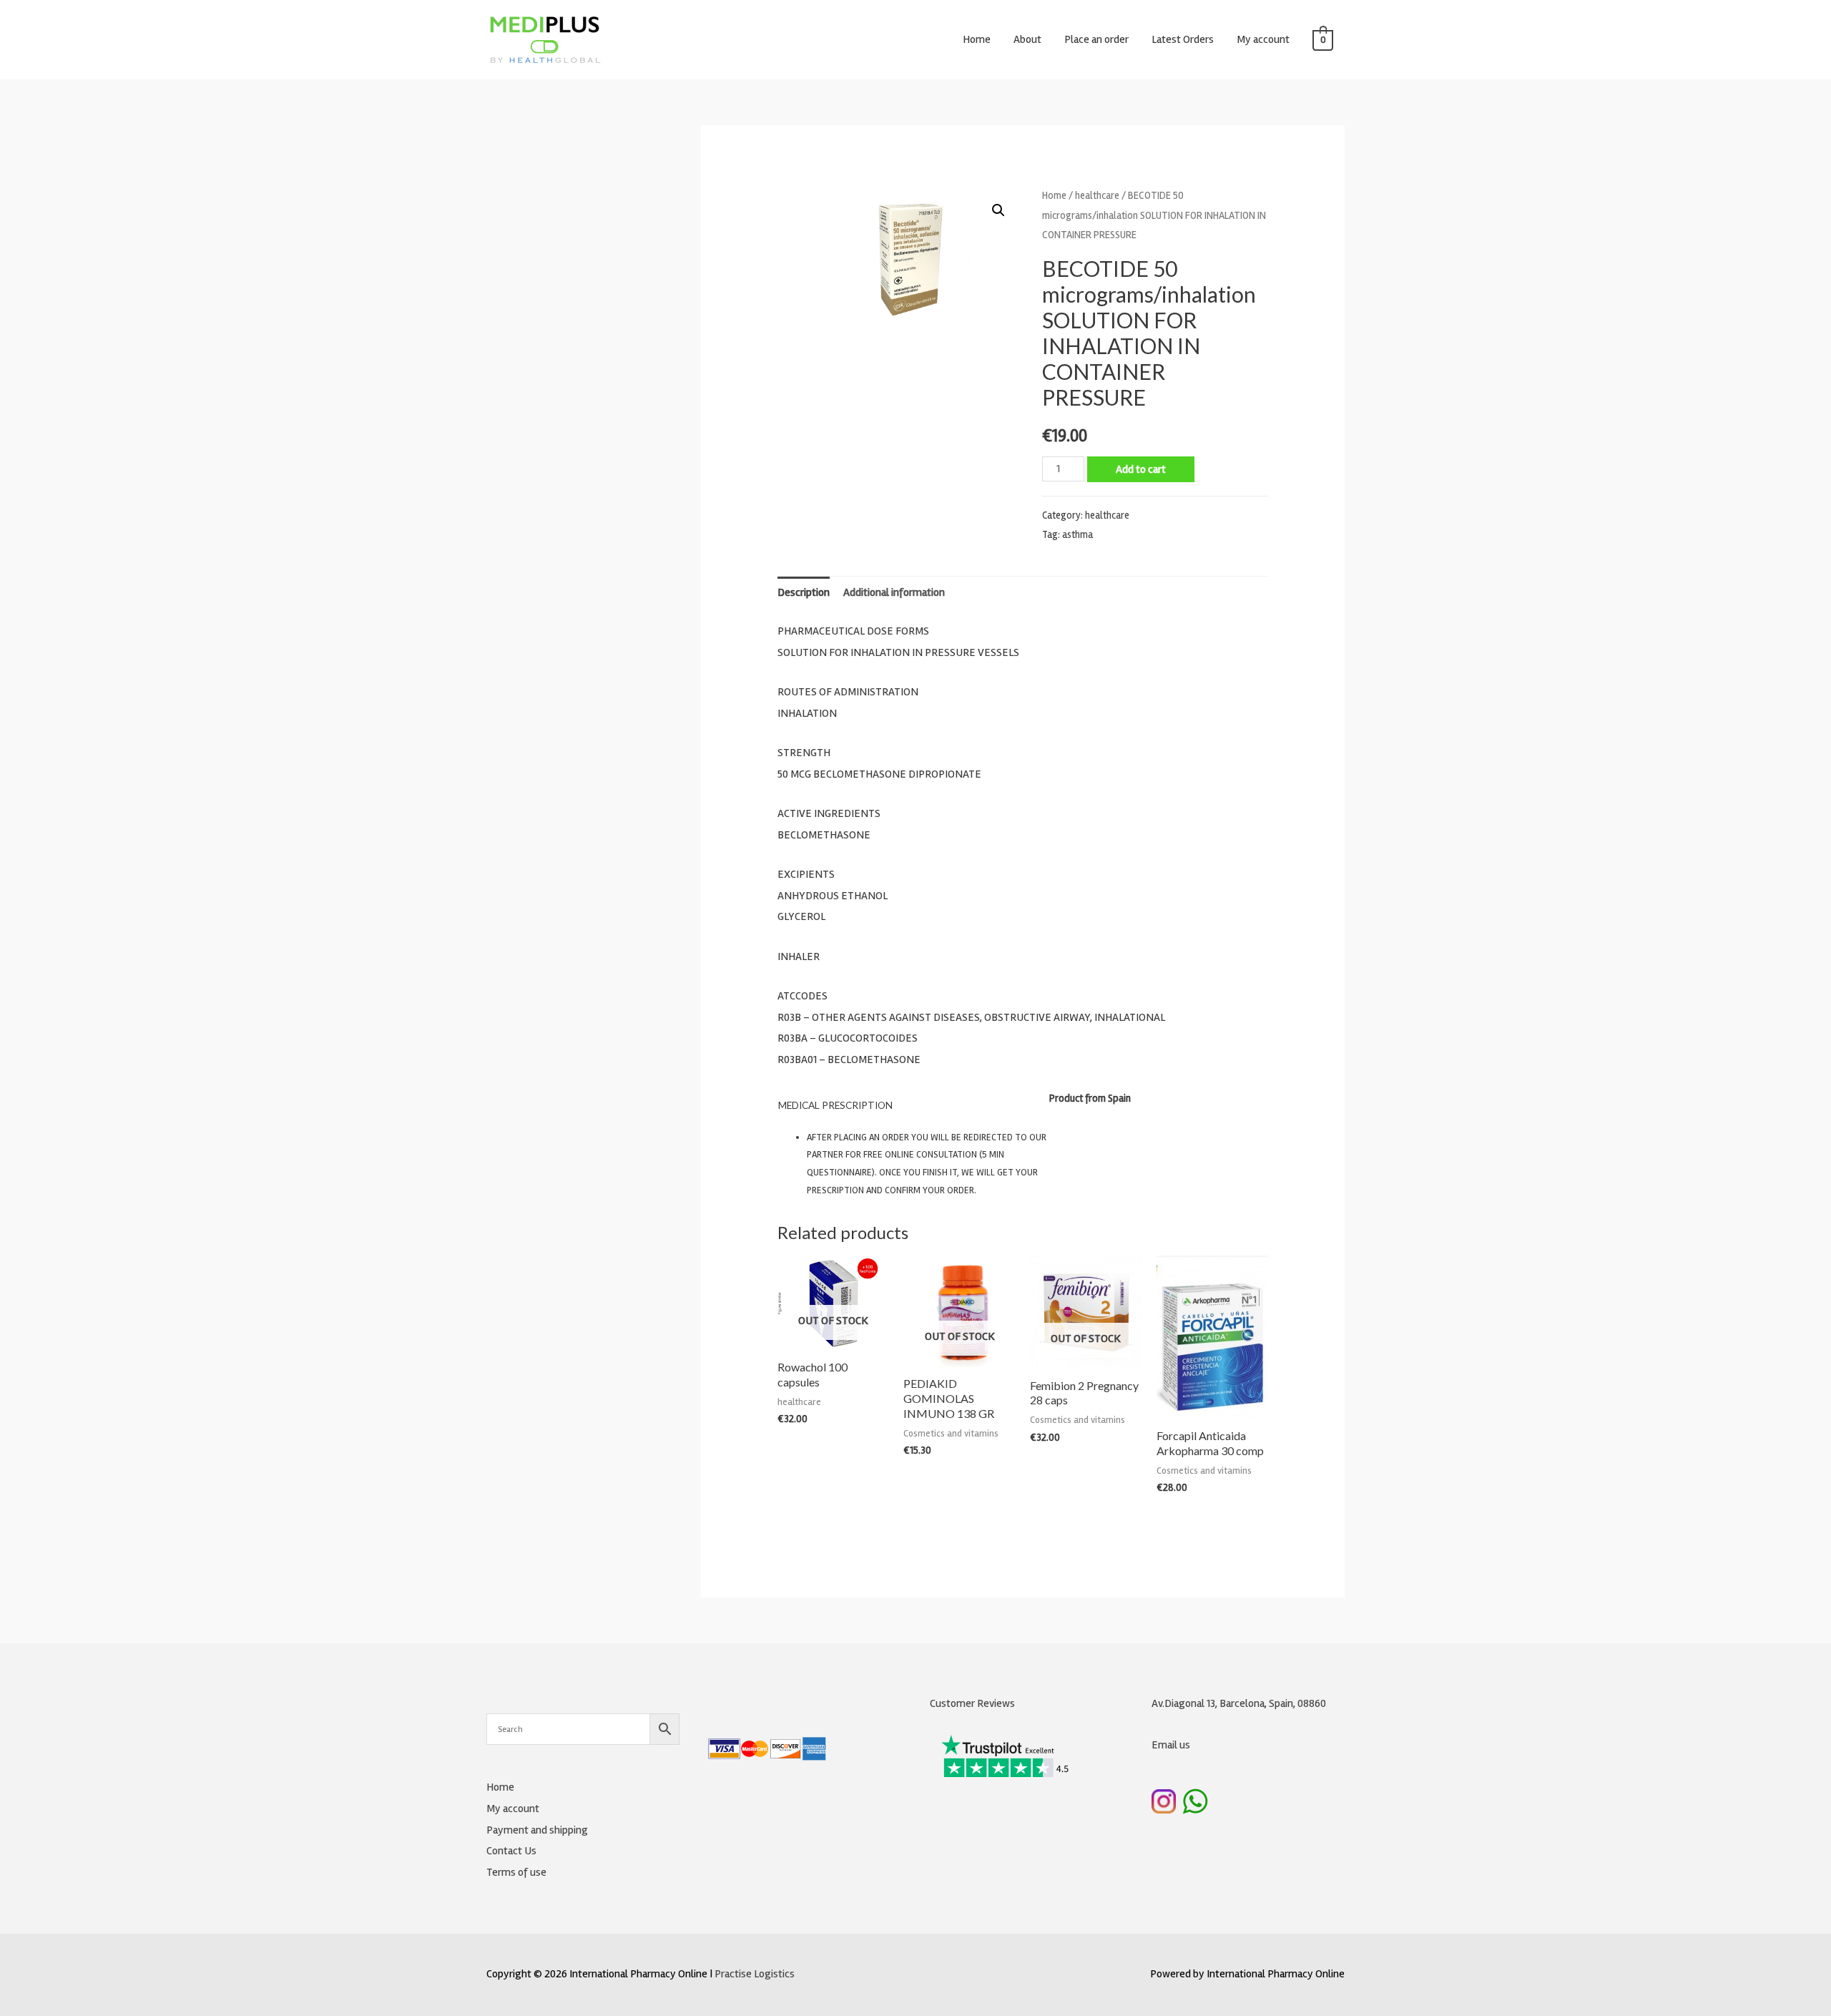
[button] (998, 210)
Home (977, 39)
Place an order (1096, 39)
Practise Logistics (755, 1974)
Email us (1171, 1745)
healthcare (1097, 195)
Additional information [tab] (894, 592)
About (1027, 39)
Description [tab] (804, 592)
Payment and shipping (537, 1830)
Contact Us (511, 1851)
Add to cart (1141, 469)
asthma (1078, 535)
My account (1263, 39)
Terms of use (516, 1872)
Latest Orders (1183, 39)
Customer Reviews (972, 1703)
